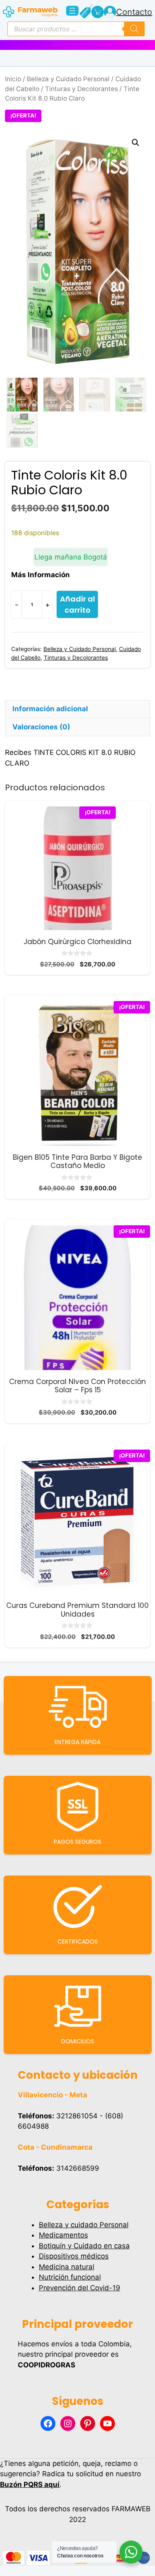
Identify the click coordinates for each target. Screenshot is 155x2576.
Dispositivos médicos (74, 2256)
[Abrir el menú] (72, 11)
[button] (136, 143)
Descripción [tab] (33, 691)
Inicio (13, 79)
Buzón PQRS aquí (30, 2484)
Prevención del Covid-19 (80, 2288)
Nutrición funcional (70, 2277)
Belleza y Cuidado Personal (68, 79)
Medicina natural (67, 2267)
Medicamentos (63, 2235)
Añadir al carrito (77, 604)
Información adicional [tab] (50, 709)
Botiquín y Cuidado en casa (84, 2246)
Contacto (134, 12)
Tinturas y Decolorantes (81, 89)
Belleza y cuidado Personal (84, 2225)
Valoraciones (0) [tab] (41, 727)
